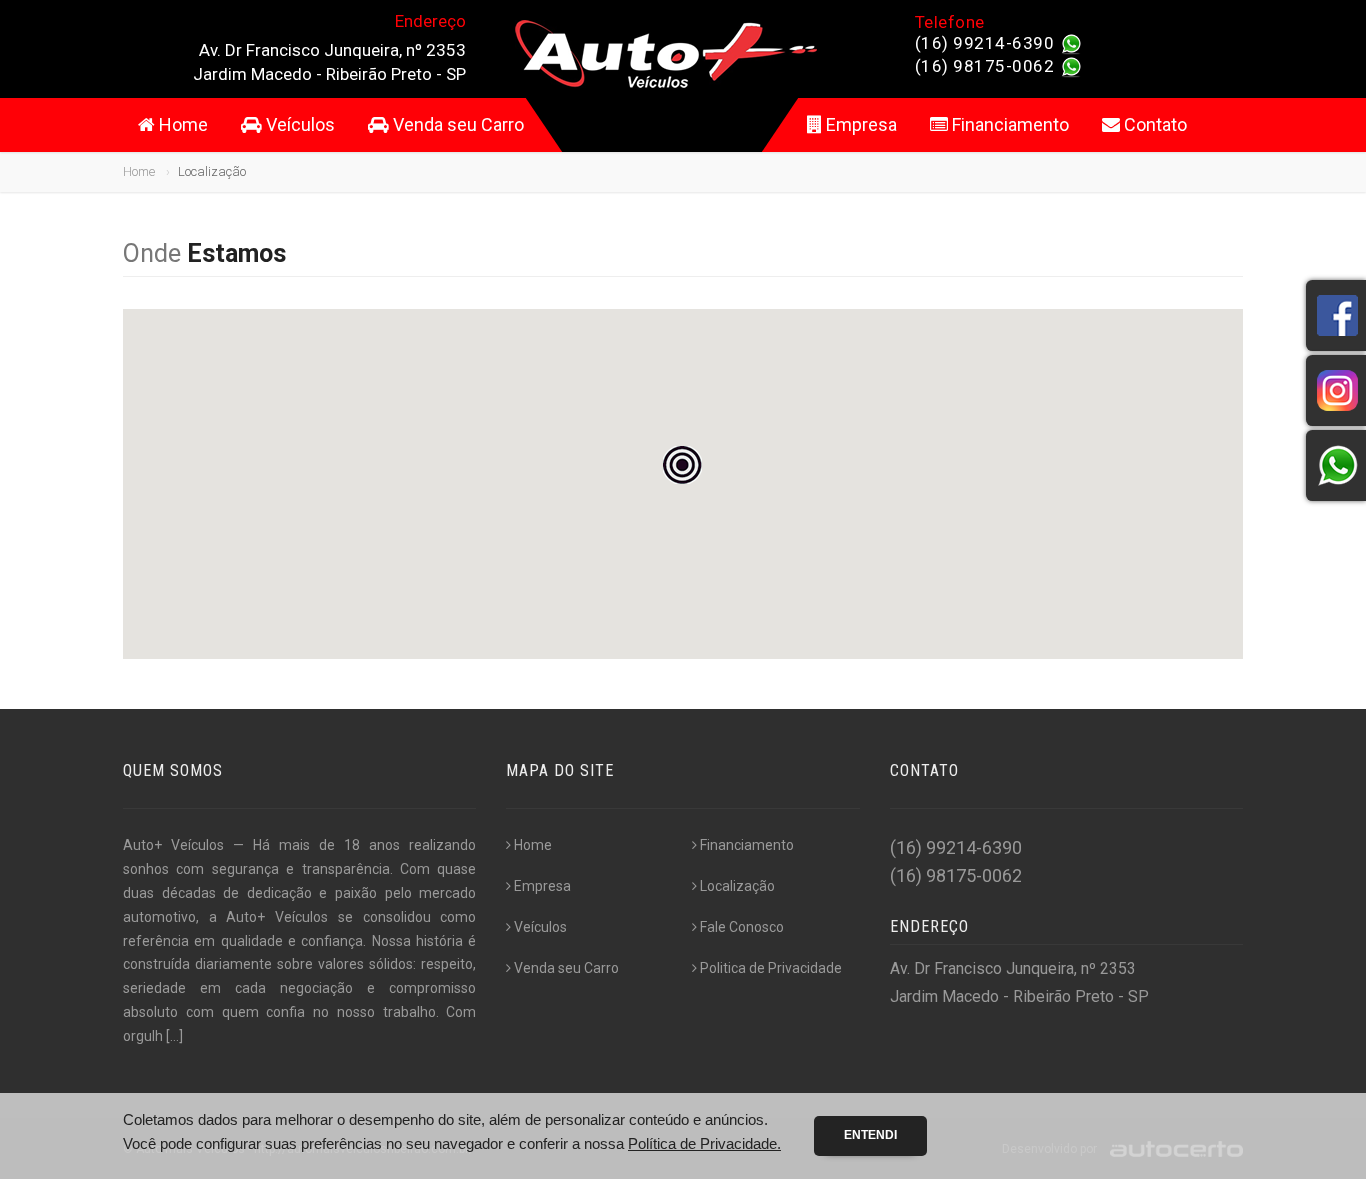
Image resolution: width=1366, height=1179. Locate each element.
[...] (174, 1036)
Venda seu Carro (456, 124)
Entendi (870, 1135)
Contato (1153, 124)
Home (181, 124)
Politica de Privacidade (771, 968)
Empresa (859, 124)
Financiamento (1008, 124)
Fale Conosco (742, 927)
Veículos (298, 124)
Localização (737, 886)
